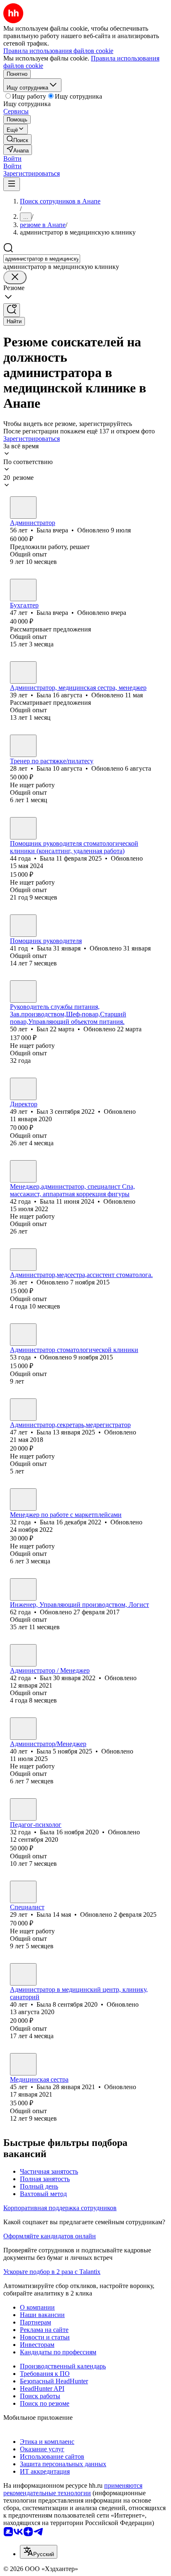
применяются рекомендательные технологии (73, 2489)
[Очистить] (15, 277)
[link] (17, 139)
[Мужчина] (23, 992)
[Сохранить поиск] (12, 310)
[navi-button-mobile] (12, 184)
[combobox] (42, 259)
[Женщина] (23, 508)
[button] (12, 158)
